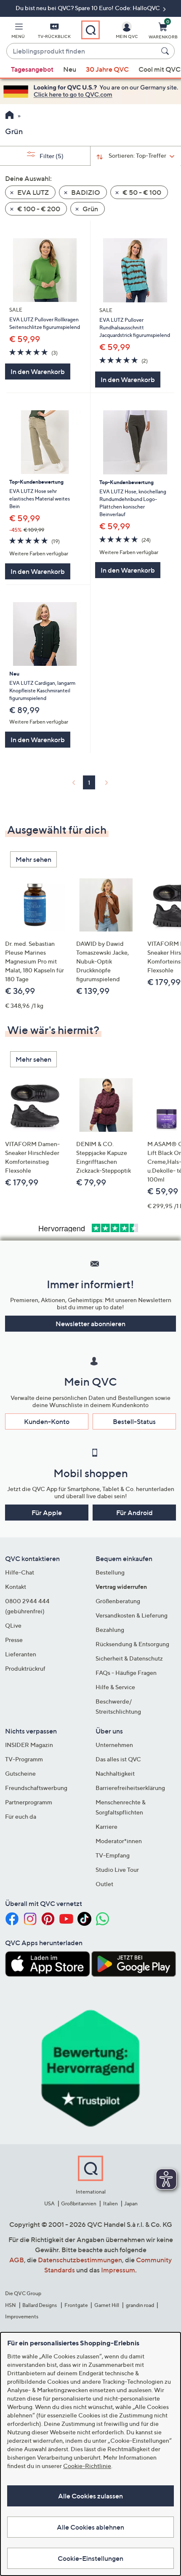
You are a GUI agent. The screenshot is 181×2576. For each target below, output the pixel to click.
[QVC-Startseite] (9, 116)
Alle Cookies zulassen (90, 2496)
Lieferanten (21, 1654)
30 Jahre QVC (107, 69)
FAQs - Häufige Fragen (126, 1673)
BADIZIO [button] (85, 192)
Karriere (106, 1826)
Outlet (104, 1884)
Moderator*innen (119, 1841)
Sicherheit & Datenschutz (129, 1658)
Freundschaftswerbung (36, 1788)
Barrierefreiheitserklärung (130, 1788)
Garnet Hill (107, 2305)
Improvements (22, 2316)
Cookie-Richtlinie (87, 2466)
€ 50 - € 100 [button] (141, 192)
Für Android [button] (134, 1513)
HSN (11, 2305)
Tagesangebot (32, 69)
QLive (13, 1625)
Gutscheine (20, 1773)
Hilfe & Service (115, 1687)
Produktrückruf (25, 1668)
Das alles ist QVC (118, 1759)
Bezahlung (110, 1630)
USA (49, 2203)
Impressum (118, 2270)
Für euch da (21, 1816)
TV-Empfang (113, 1855)
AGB (17, 2260)
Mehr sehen (33, 859)
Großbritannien (79, 2203)
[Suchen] (166, 51)
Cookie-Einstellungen (90, 2558)
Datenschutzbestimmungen (80, 2260)
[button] (18, 32)
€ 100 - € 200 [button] (38, 209)
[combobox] (82, 51)
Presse (14, 1640)
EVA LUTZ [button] (32, 192)
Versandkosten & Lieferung (132, 1615)
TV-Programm (24, 1759)
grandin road (140, 2305)
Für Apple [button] (47, 1513)
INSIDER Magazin (29, 1745)
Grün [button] (90, 209)
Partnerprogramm (29, 1802)
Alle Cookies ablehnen (90, 2527)
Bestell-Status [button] (134, 1421)
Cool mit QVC (160, 69)
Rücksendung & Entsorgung (132, 1644)
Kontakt (16, 1587)
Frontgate (76, 2305)
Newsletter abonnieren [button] (90, 1324)
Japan (131, 2203)
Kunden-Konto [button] (47, 1421)
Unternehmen (114, 1745)
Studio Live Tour (117, 1869)
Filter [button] (51, 156)
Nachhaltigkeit (115, 1773)
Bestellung (110, 1572)
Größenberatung (118, 1601)
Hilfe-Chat (20, 1572)
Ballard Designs (40, 2305)
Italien (110, 2203)
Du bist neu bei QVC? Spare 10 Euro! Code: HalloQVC (88, 8)
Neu (70, 69)
